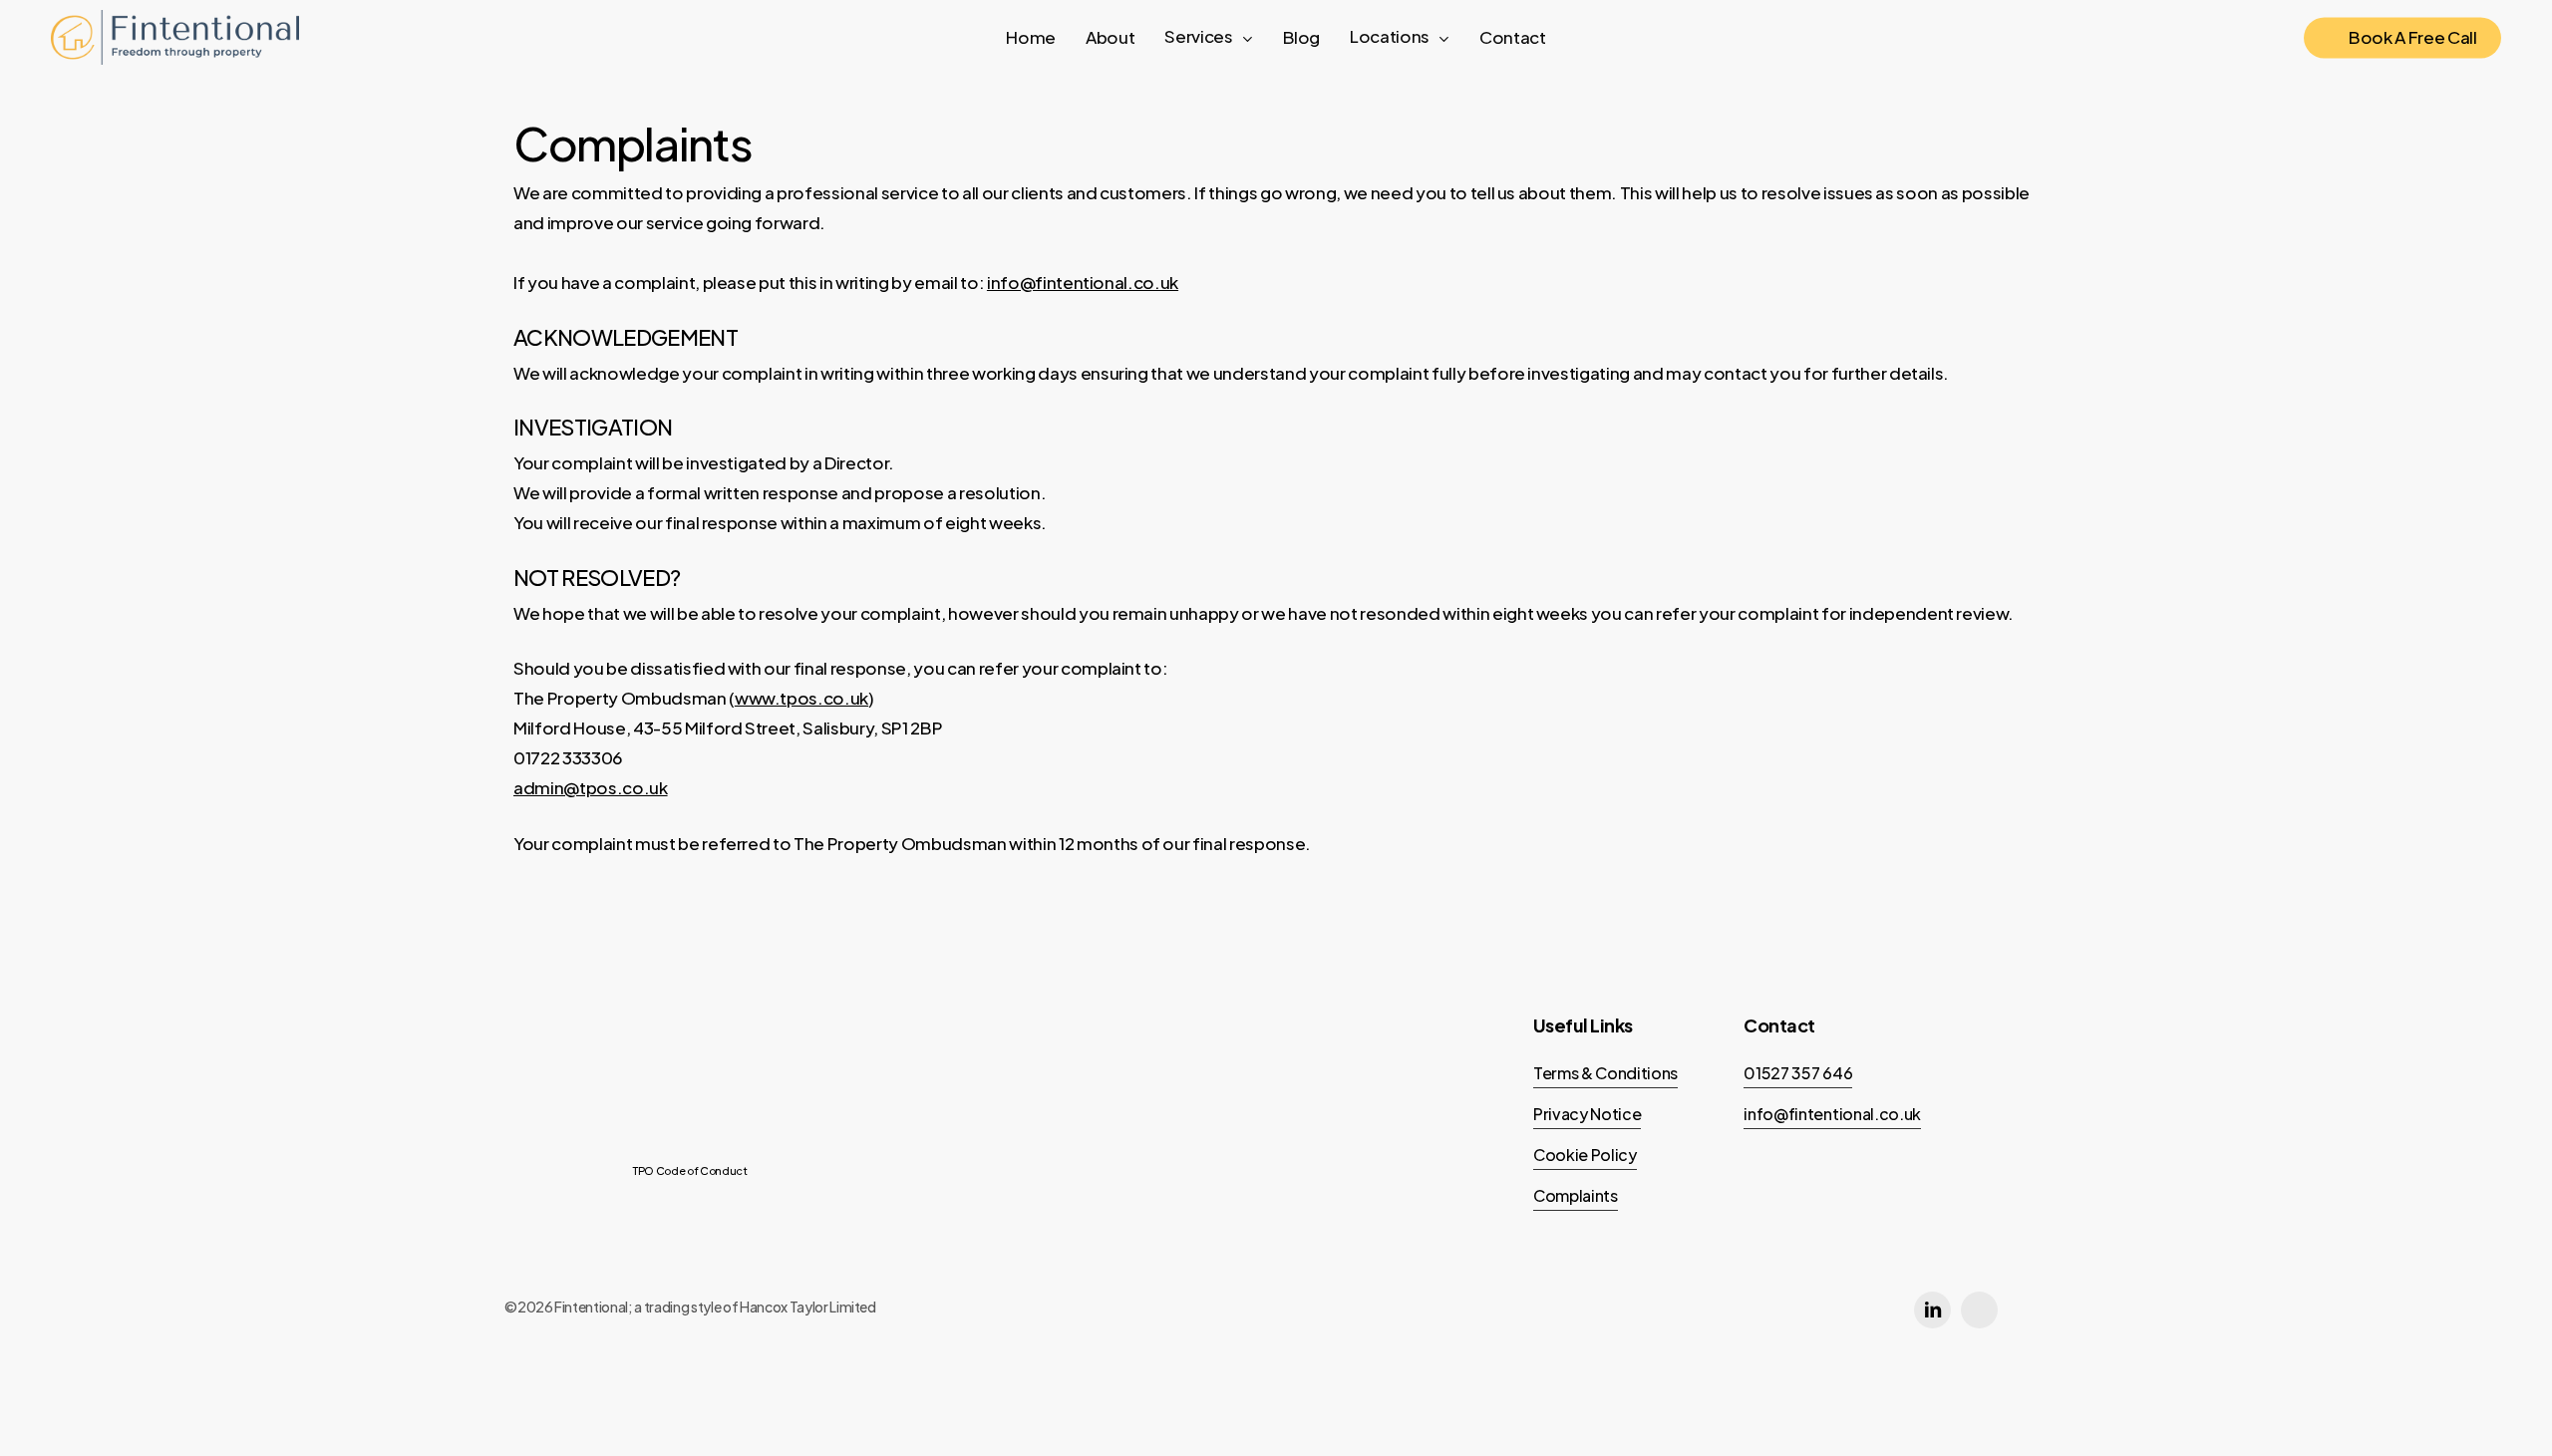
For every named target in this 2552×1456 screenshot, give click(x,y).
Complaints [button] (1576, 1195)
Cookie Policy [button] (1585, 1155)
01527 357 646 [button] (1798, 1073)
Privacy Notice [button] (1588, 1114)
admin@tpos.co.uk (591, 787)
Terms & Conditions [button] (1605, 1073)
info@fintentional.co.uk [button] (1832, 1114)
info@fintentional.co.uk (1083, 282)
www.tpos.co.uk (801, 698)
